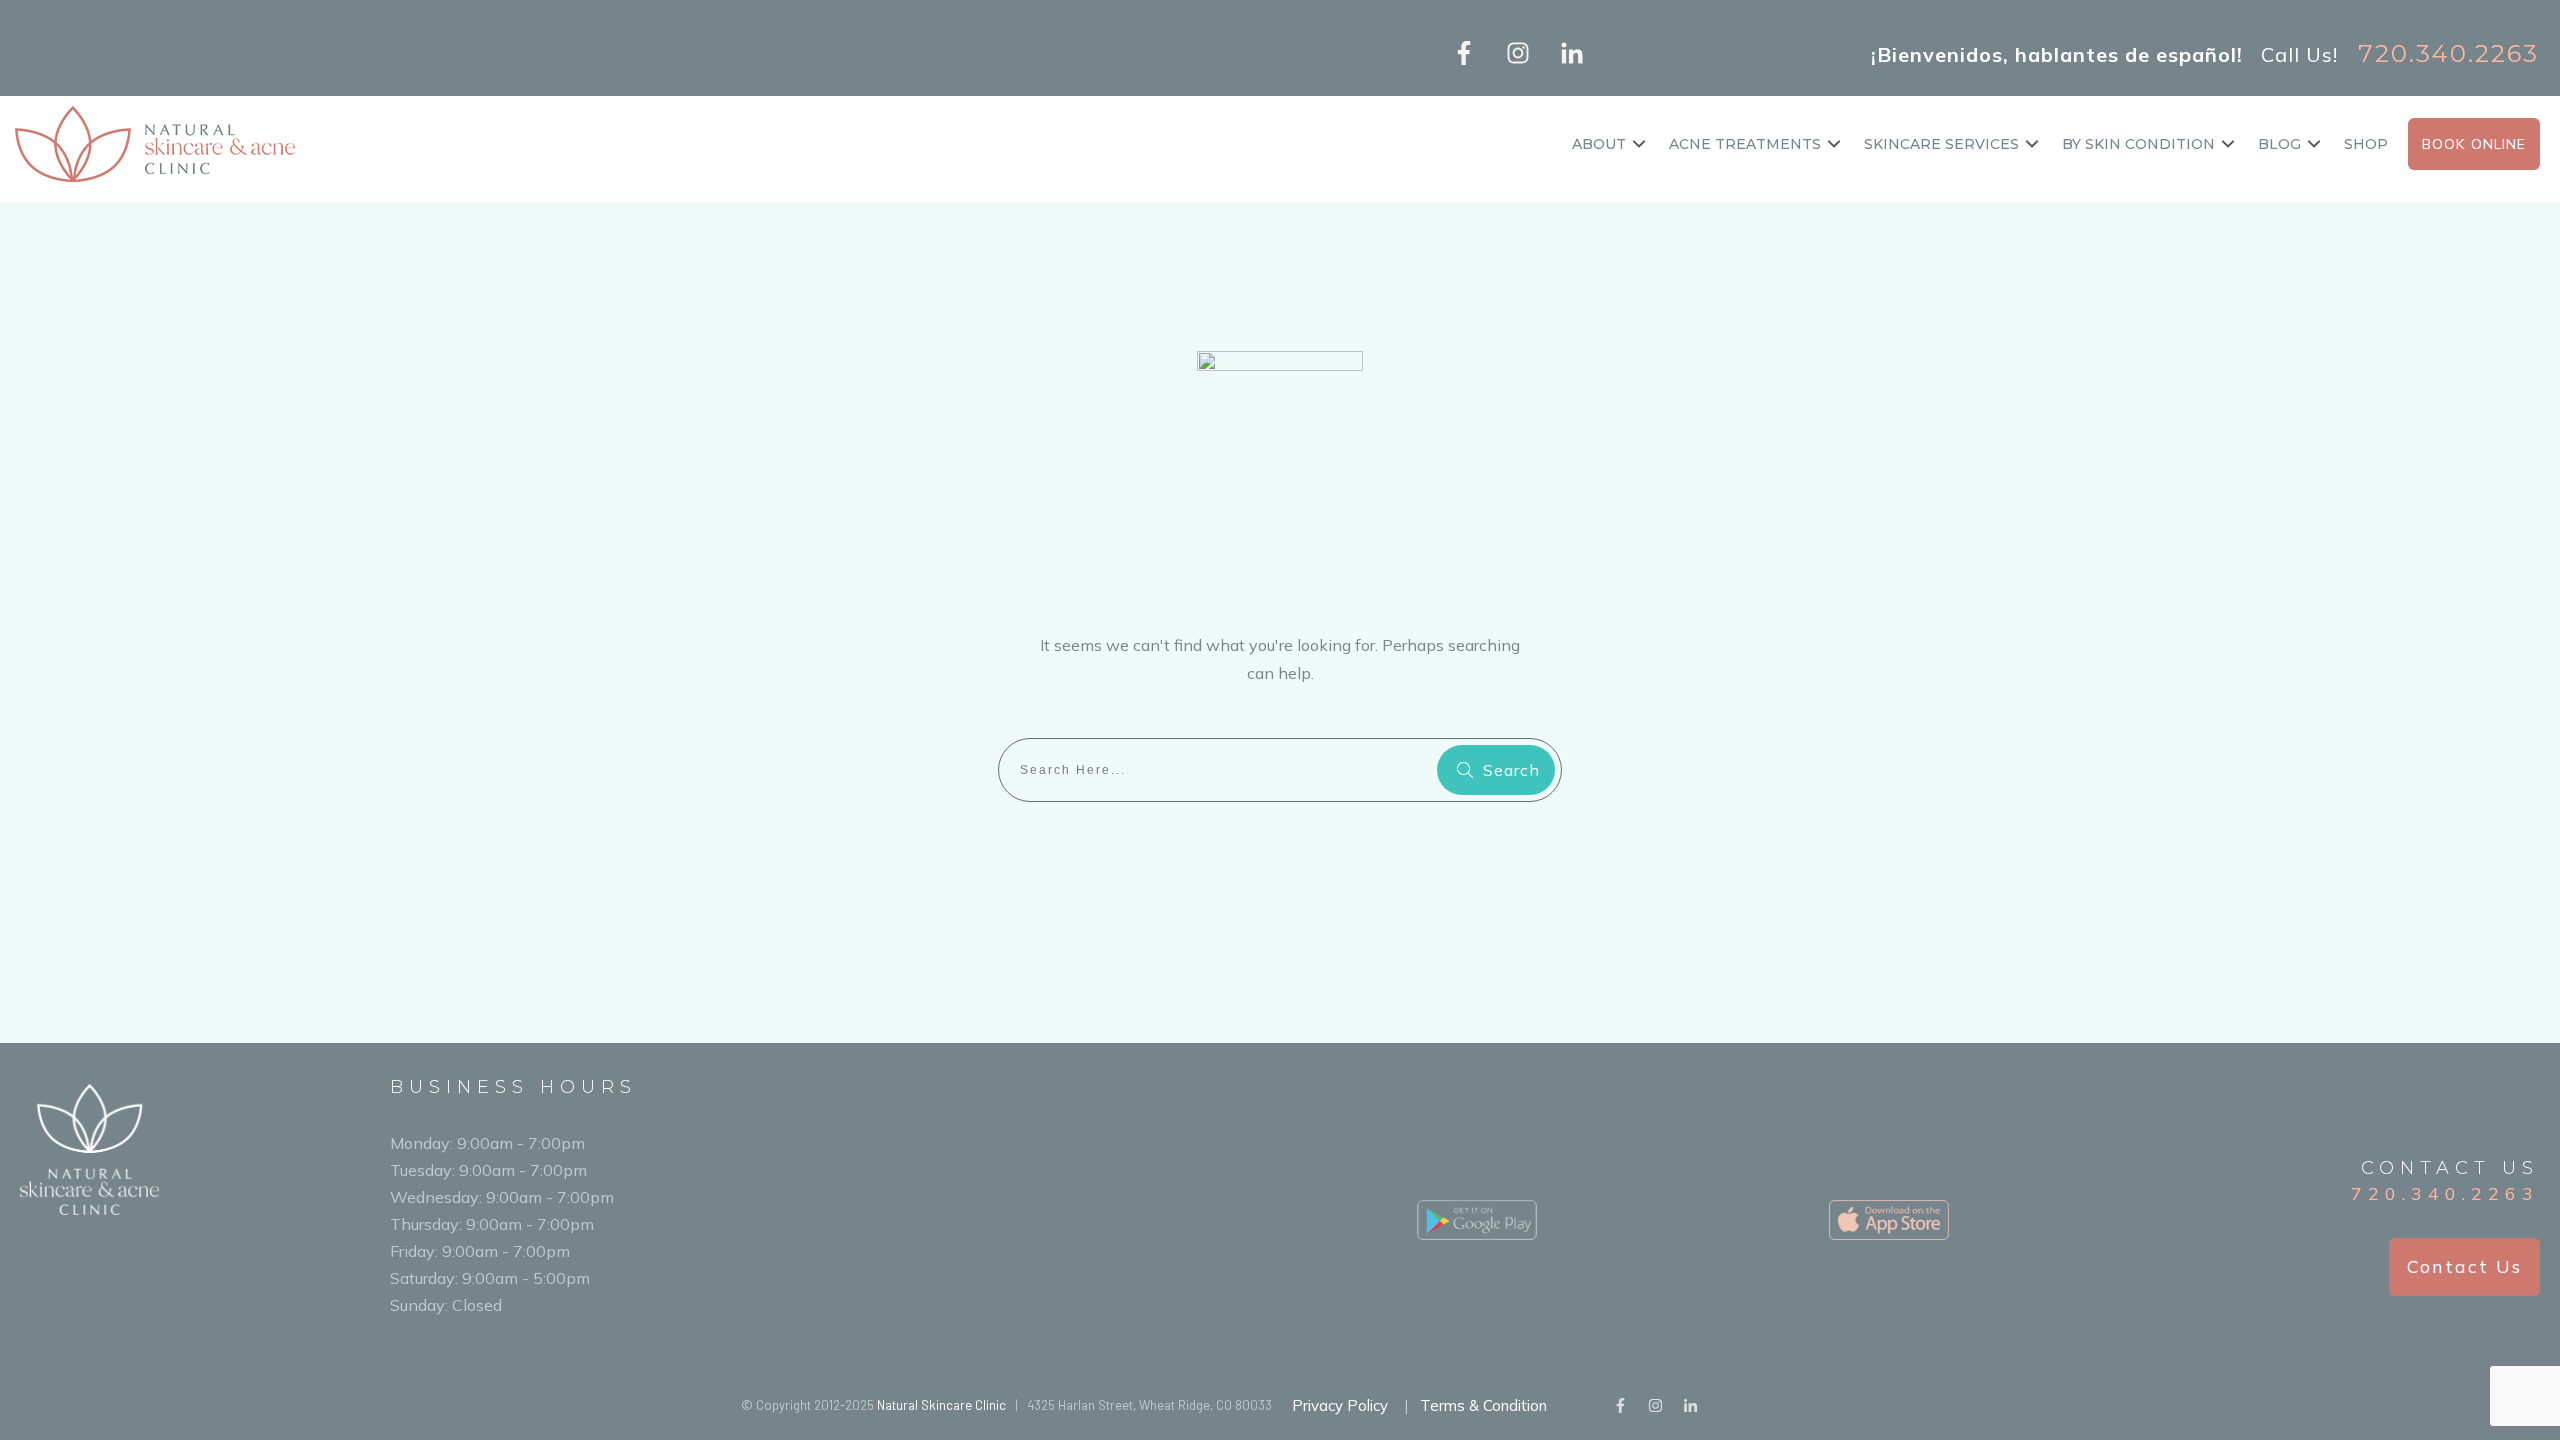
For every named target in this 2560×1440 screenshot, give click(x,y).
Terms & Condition (1483, 1405)
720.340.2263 (2445, 1193)
